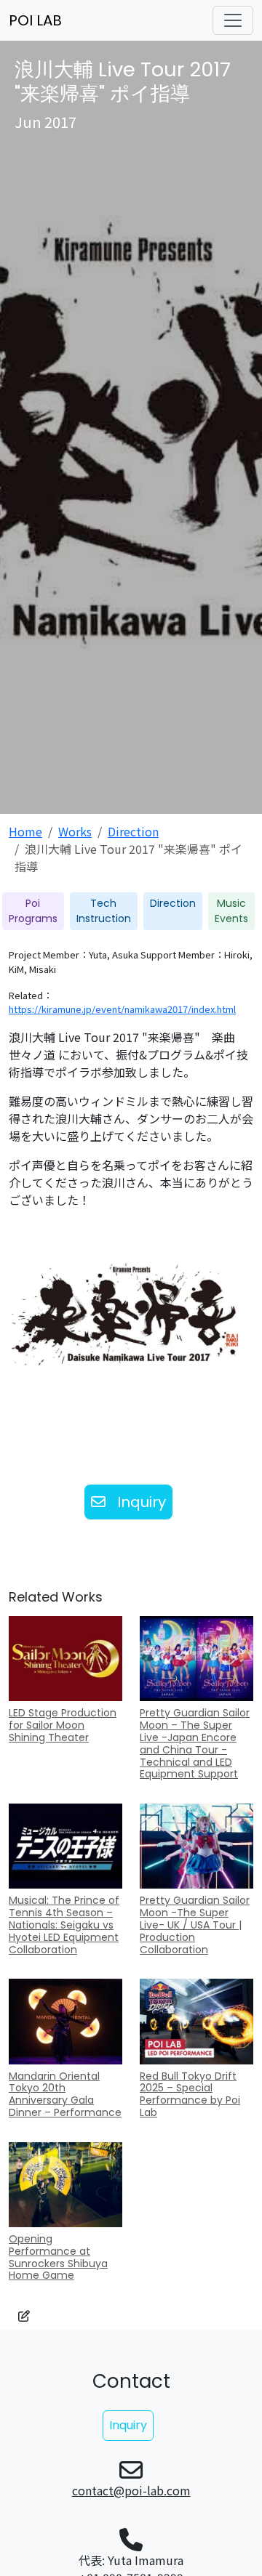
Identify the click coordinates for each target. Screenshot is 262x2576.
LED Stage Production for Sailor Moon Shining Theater (63, 1725)
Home (25, 831)
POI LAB (35, 20)
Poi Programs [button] (33, 911)
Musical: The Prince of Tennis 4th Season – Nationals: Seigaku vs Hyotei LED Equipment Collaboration (64, 1925)
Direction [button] (173, 903)
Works (75, 831)
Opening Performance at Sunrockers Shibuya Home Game (58, 2257)
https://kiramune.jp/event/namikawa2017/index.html (122, 1009)
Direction (133, 831)
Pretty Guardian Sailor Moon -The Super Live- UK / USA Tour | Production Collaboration (195, 1925)
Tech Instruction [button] (104, 911)
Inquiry (142, 1502)
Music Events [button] (231, 911)
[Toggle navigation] (233, 20)
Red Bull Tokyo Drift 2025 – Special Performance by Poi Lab (190, 2094)
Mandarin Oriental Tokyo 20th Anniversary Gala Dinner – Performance (65, 2094)
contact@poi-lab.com (131, 2490)
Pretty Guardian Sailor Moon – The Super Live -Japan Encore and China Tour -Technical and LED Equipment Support (195, 1743)
